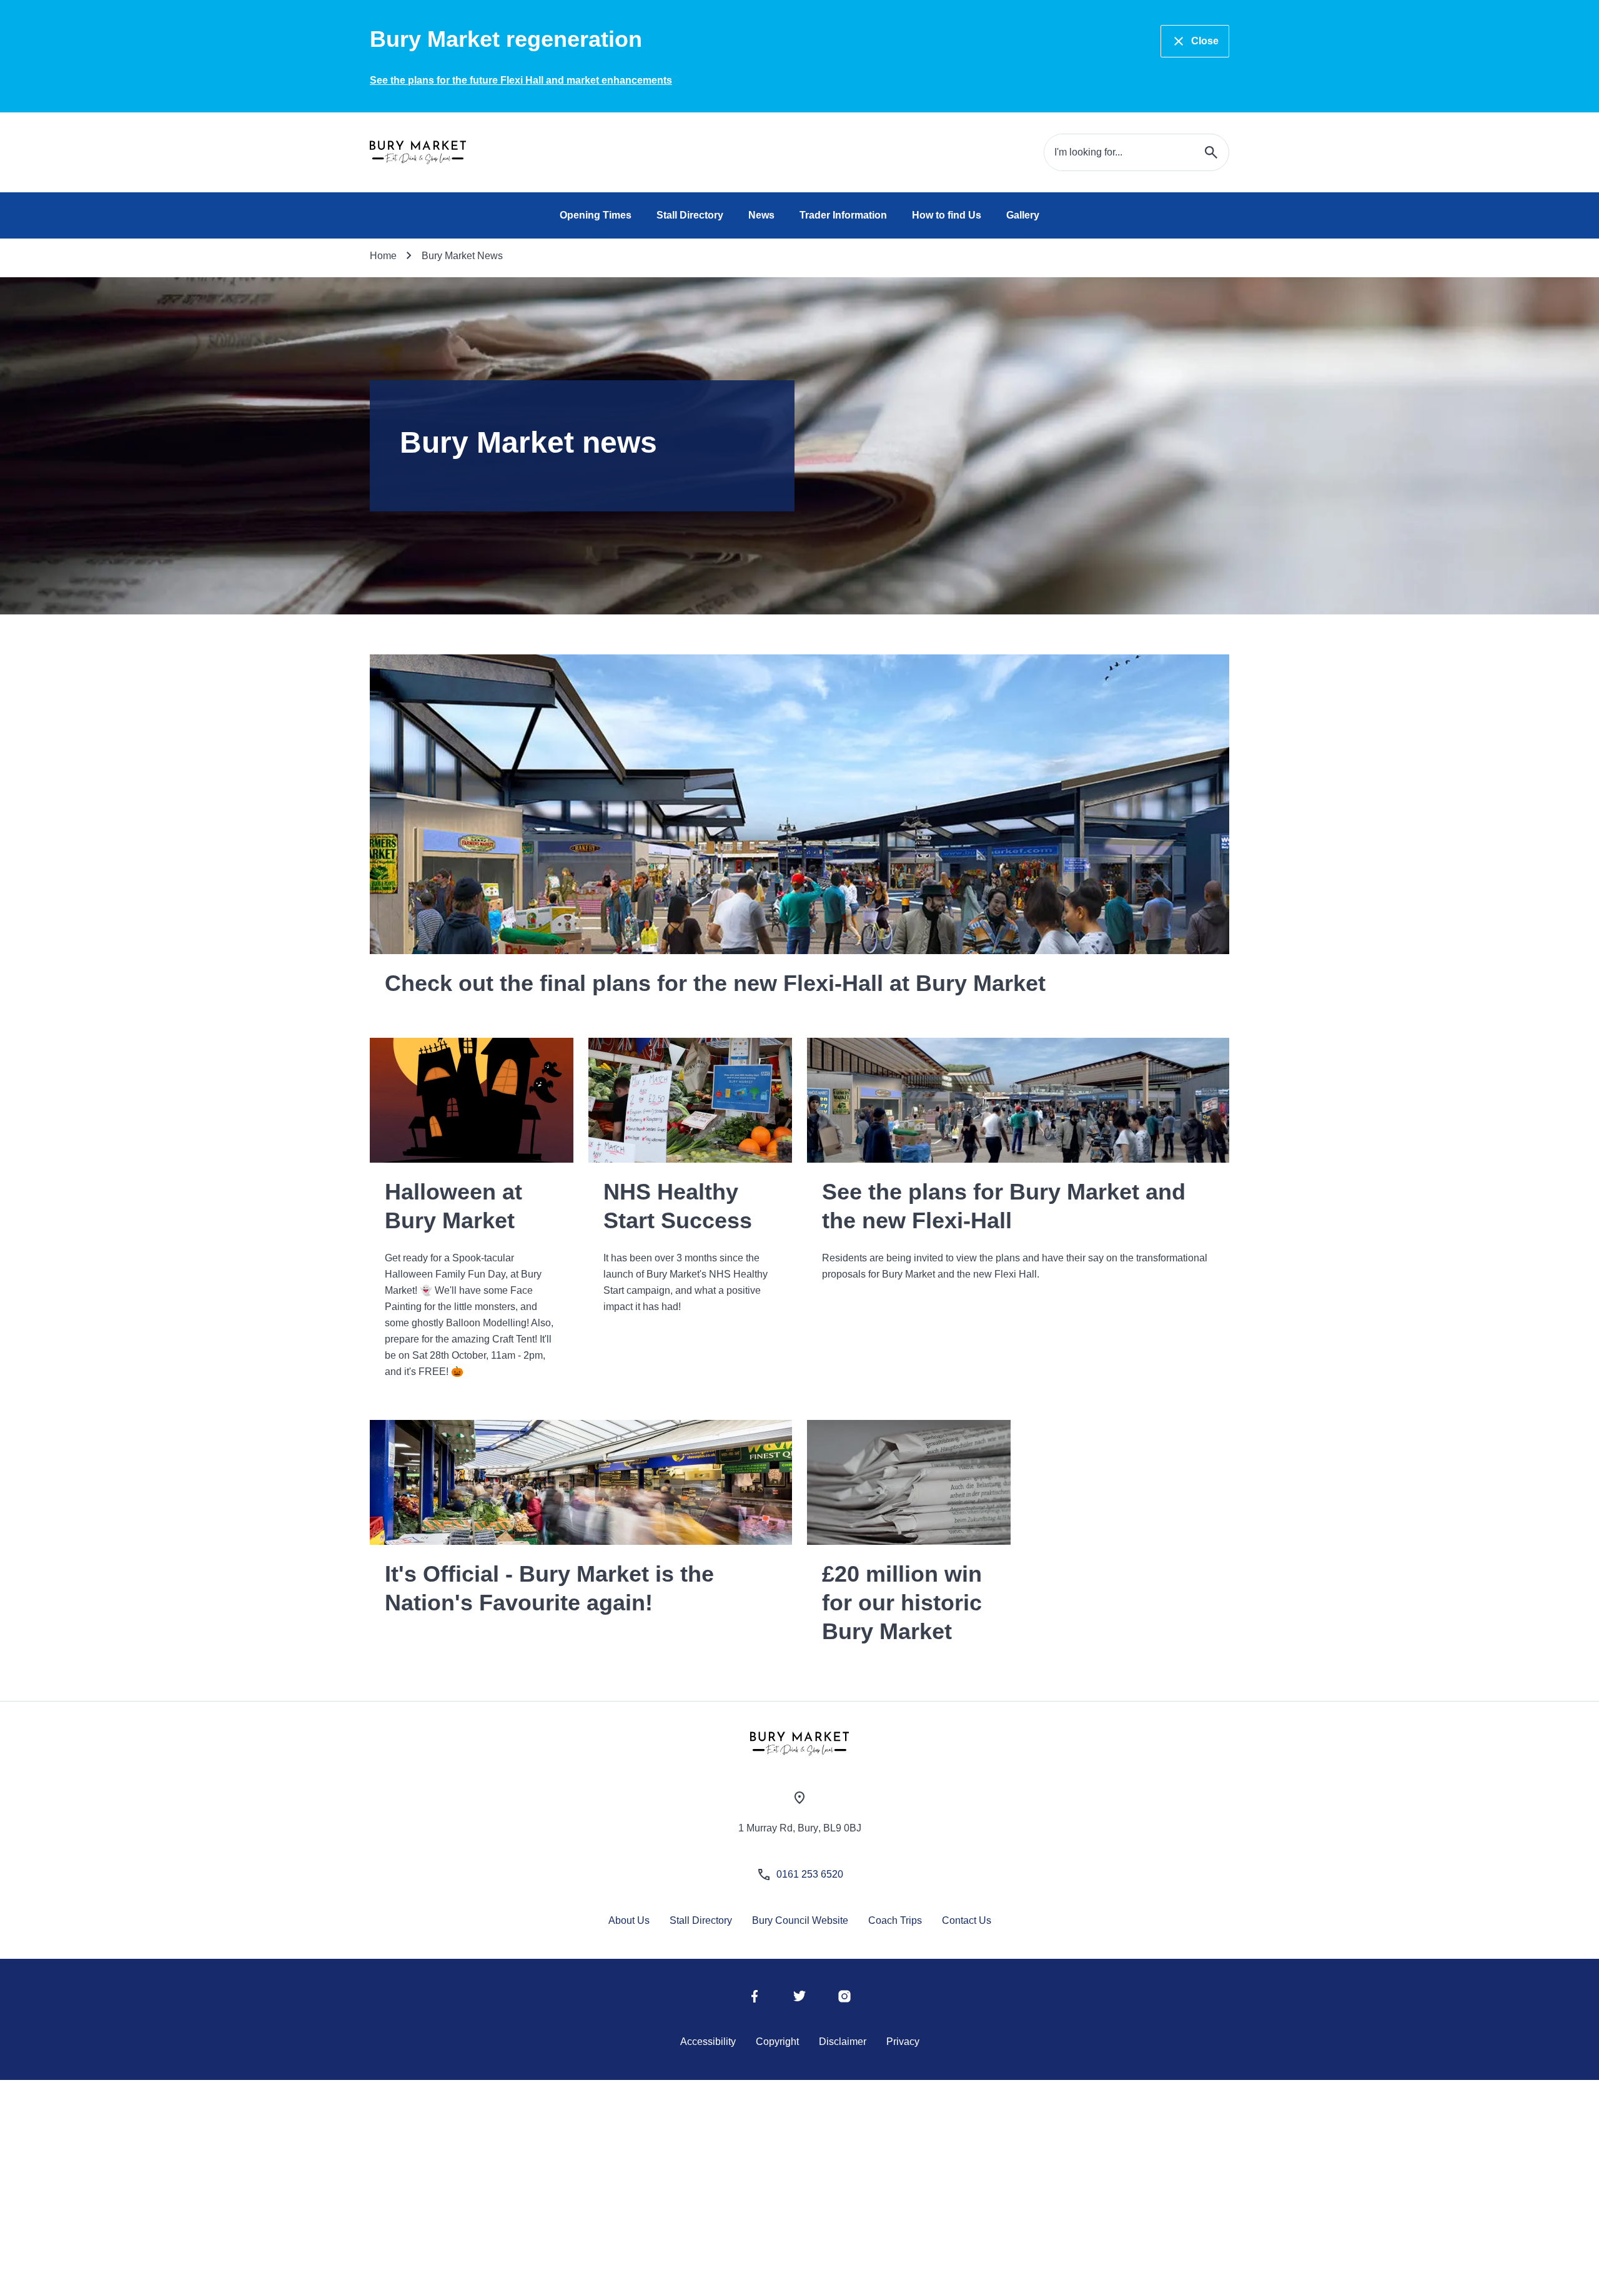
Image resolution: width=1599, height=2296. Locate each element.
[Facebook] (755, 2000)
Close (1205, 41)
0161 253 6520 (810, 1874)
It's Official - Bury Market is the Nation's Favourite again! (549, 1588)
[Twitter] (799, 2000)
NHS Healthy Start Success (678, 1206)
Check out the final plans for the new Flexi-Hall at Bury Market (715, 983)
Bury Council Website (800, 1920)
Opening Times (596, 215)
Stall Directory (690, 215)
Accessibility (708, 2042)
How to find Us (947, 215)
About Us (629, 1920)
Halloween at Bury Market (453, 1206)
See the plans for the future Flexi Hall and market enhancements (521, 80)
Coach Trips (895, 1920)
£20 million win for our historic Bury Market (902, 1603)
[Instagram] (844, 2000)
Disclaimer (843, 2042)
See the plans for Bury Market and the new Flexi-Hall (1004, 1206)
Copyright (777, 2042)
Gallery (1023, 215)
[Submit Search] (1211, 152)
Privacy (903, 2042)
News (761, 215)
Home (383, 256)
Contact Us (967, 1920)
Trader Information (843, 215)
